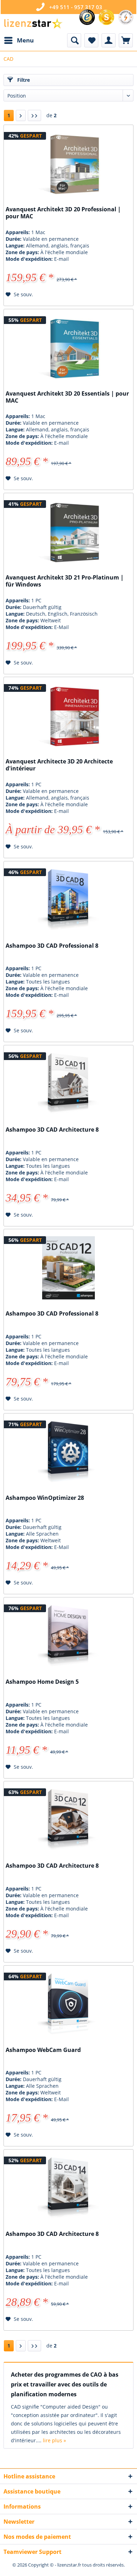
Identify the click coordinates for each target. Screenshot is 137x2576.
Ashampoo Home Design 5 (42, 1682)
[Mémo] (91, 40)
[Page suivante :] (21, 115)
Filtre (23, 80)
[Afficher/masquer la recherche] (74, 40)
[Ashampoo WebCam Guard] (68, 2004)
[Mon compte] (109, 40)
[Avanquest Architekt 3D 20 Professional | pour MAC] (68, 164)
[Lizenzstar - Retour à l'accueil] (33, 24)
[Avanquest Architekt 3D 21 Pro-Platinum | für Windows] (68, 532)
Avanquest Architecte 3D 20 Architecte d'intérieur (59, 765)
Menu (25, 40)
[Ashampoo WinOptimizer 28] (68, 1452)
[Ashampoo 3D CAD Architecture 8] (68, 1084)
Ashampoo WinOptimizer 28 (45, 1498)
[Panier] (126, 40)
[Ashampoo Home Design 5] (68, 1636)
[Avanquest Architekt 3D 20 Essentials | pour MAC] (68, 348)
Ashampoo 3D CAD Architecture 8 (52, 1130)
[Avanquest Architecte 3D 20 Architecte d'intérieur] (68, 716)
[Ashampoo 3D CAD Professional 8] (68, 900)
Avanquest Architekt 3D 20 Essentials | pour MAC (67, 397)
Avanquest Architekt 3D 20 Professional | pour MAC (63, 213)
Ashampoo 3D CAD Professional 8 (52, 946)
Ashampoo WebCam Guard (43, 2050)
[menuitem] (19, 40)
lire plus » (54, 2440)
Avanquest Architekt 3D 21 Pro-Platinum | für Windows (65, 581)
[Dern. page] (34, 115)
